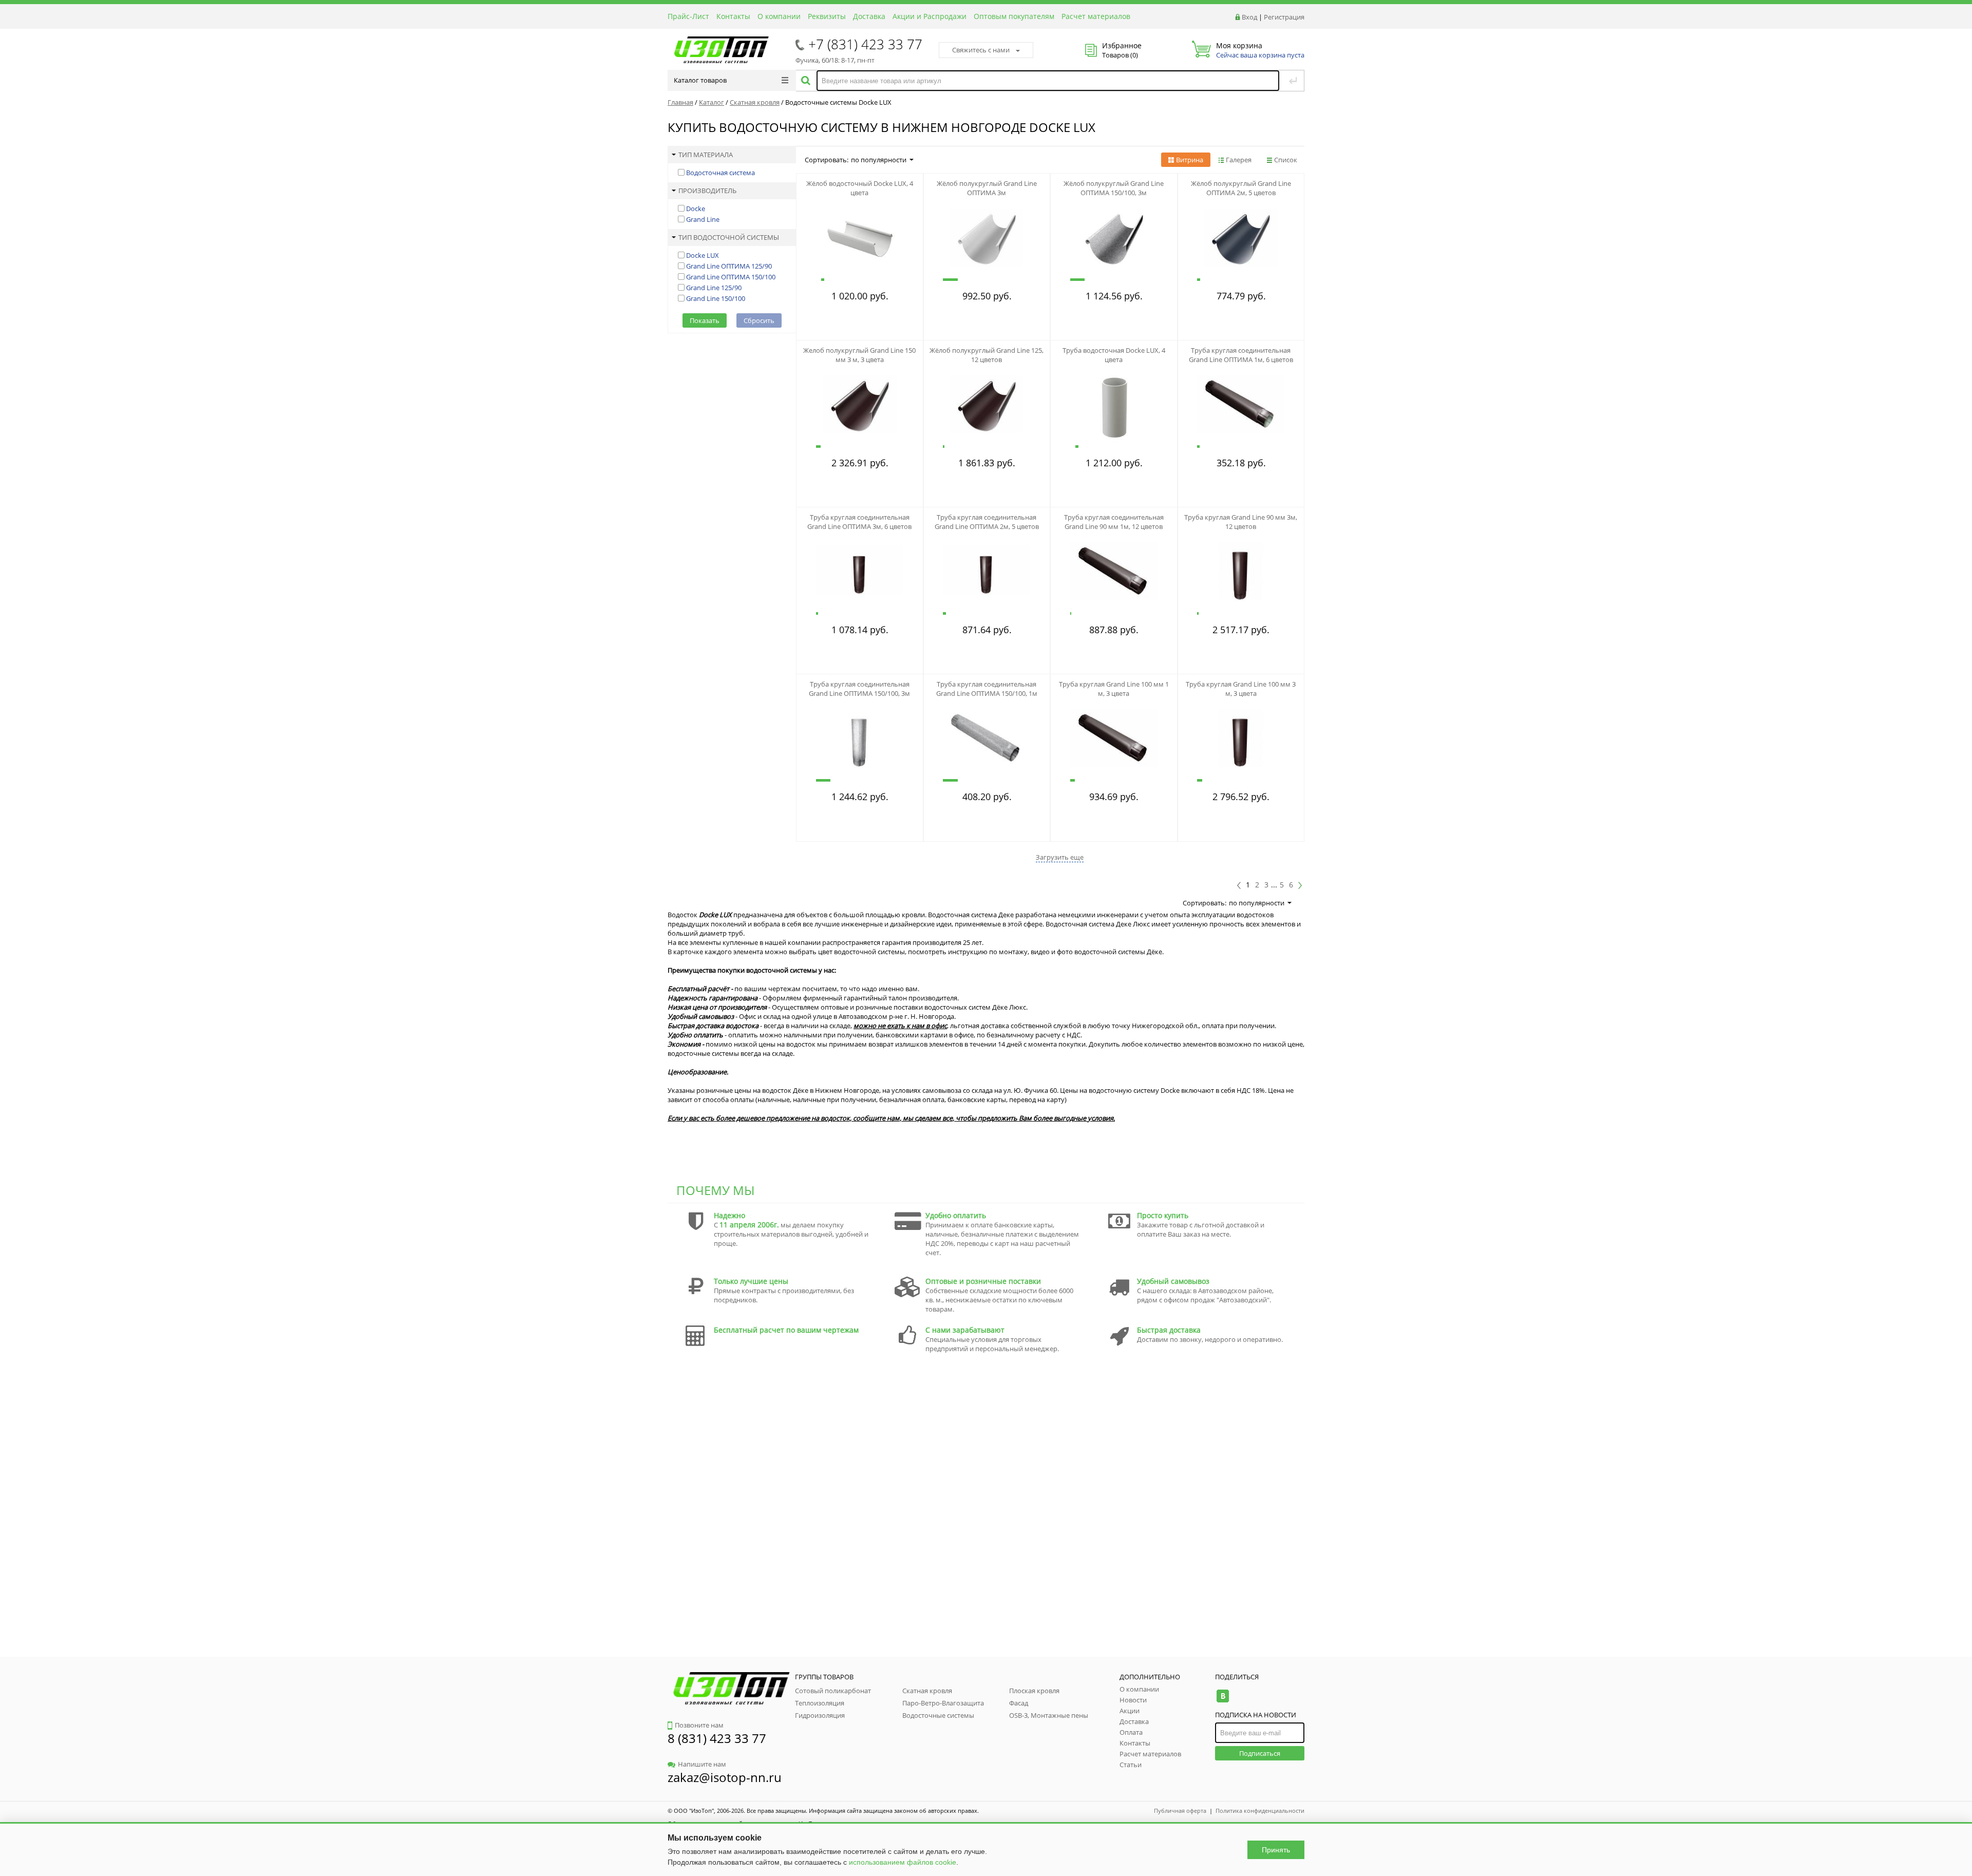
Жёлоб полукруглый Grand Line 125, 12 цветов (987, 355)
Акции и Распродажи (930, 16)
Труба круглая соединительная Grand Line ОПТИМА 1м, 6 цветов (1241, 355)
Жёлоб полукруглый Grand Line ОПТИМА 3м (987, 188)
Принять (1276, 1850)
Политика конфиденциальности (1260, 1811)
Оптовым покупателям (1014, 16)
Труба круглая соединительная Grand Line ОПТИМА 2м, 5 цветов (987, 522)
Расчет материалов (1096, 16)
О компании (779, 16)
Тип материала (706, 155)
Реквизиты (827, 16)
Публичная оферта (1180, 1811)
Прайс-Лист (688, 16)
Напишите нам (702, 1764)
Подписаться (1260, 1753)
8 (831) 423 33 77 (717, 1738)
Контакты (733, 16)
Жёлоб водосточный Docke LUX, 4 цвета (860, 188)
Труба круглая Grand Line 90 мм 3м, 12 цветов (1241, 522)
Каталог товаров (700, 80)
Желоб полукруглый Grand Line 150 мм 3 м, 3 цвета (859, 355)
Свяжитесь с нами (981, 50)
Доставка (869, 16)
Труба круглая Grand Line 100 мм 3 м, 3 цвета (1241, 689)
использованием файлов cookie (903, 1862)
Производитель (707, 191)
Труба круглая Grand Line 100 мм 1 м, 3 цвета (1114, 689)
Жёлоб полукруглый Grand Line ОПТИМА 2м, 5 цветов (1241, 188)
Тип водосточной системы (729, 237)
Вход (1249, 17)
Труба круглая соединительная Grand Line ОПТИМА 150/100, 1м (987, 689)
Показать (705, 320)
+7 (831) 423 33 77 (865, 44)
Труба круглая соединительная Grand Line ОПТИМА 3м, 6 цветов (859, 522)
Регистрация (1284, 17)
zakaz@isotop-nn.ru (725, 1777)
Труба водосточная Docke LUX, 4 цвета (1114, 355)
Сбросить (759, 320)
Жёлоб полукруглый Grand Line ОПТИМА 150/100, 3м (1114, 188)
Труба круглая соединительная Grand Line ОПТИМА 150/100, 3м (859, 689)
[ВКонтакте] (1222, 1696)
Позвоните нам (699, 1725)
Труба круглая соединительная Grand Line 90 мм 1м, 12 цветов (1114, 522)
